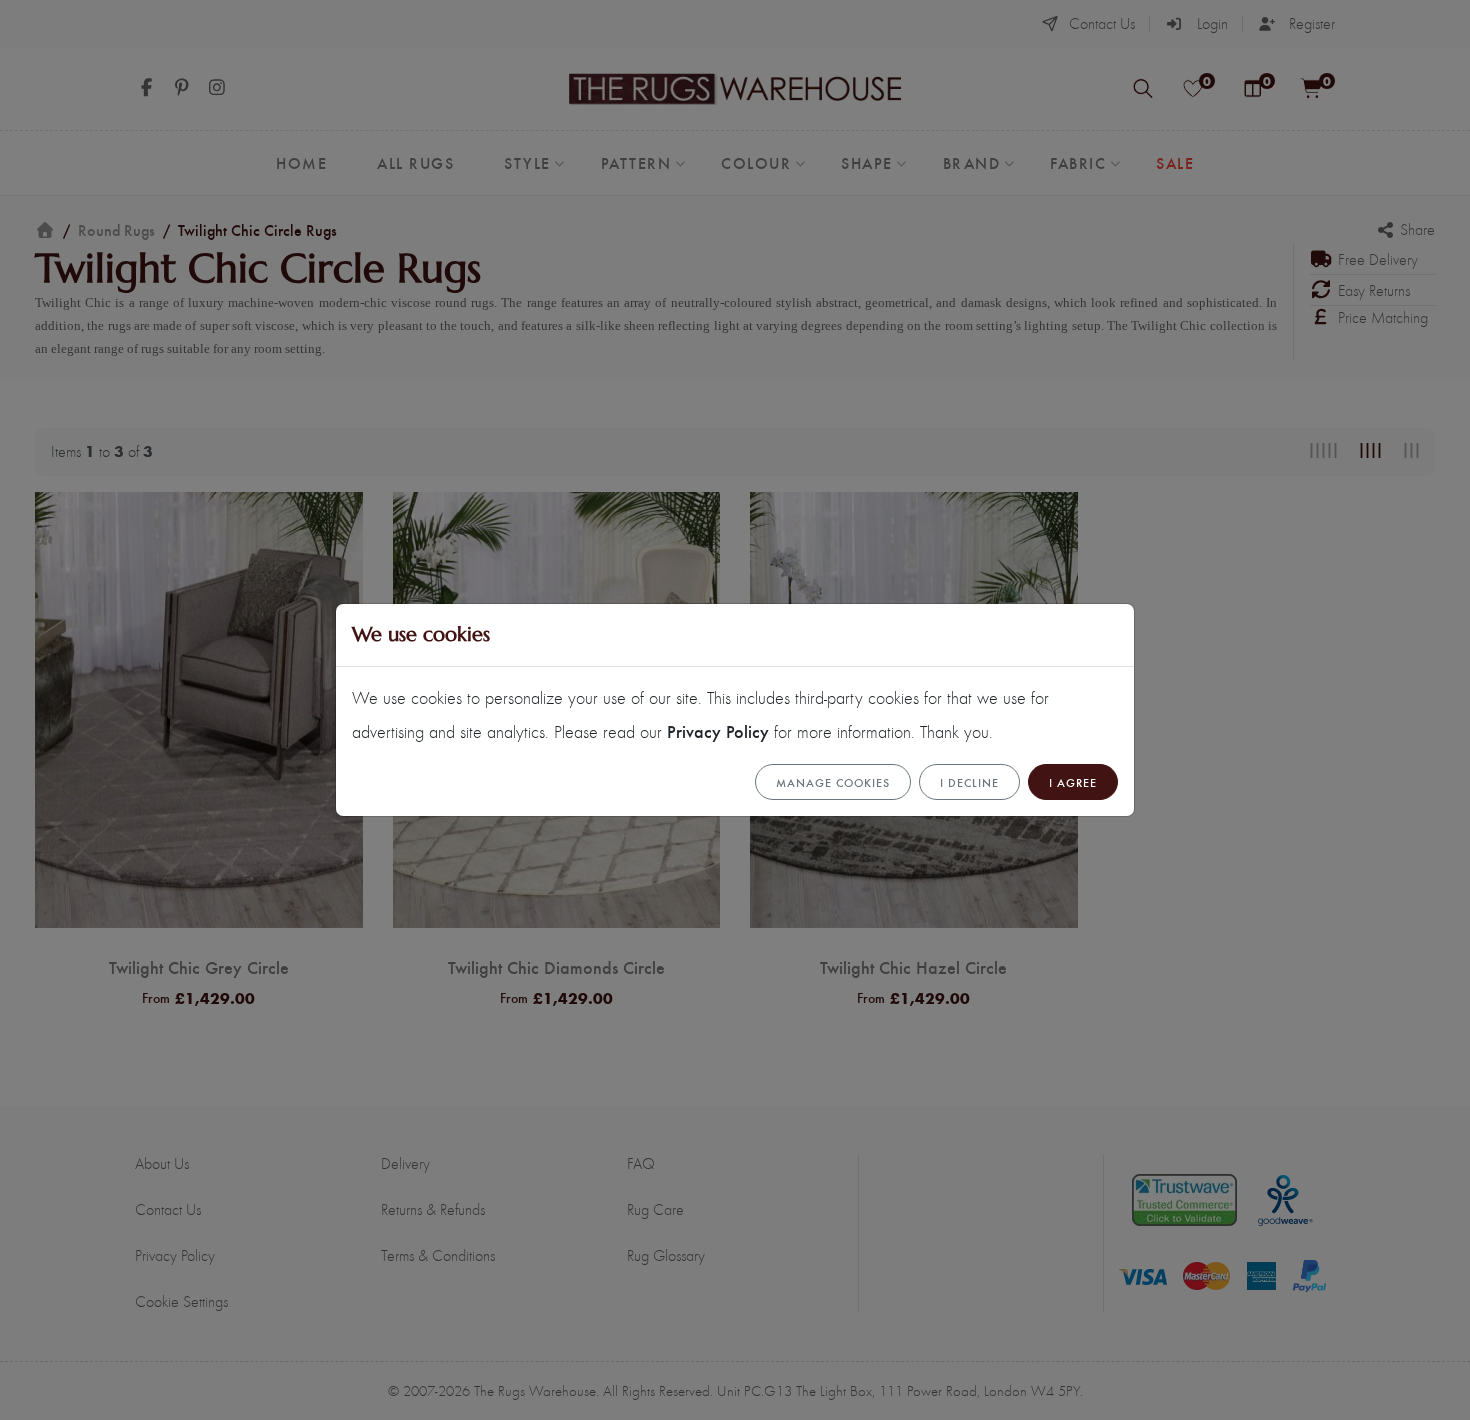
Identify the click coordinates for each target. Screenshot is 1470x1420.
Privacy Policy (718, 730)
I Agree (1073, 782)
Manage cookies (833, 782)
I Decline (969, 782)
